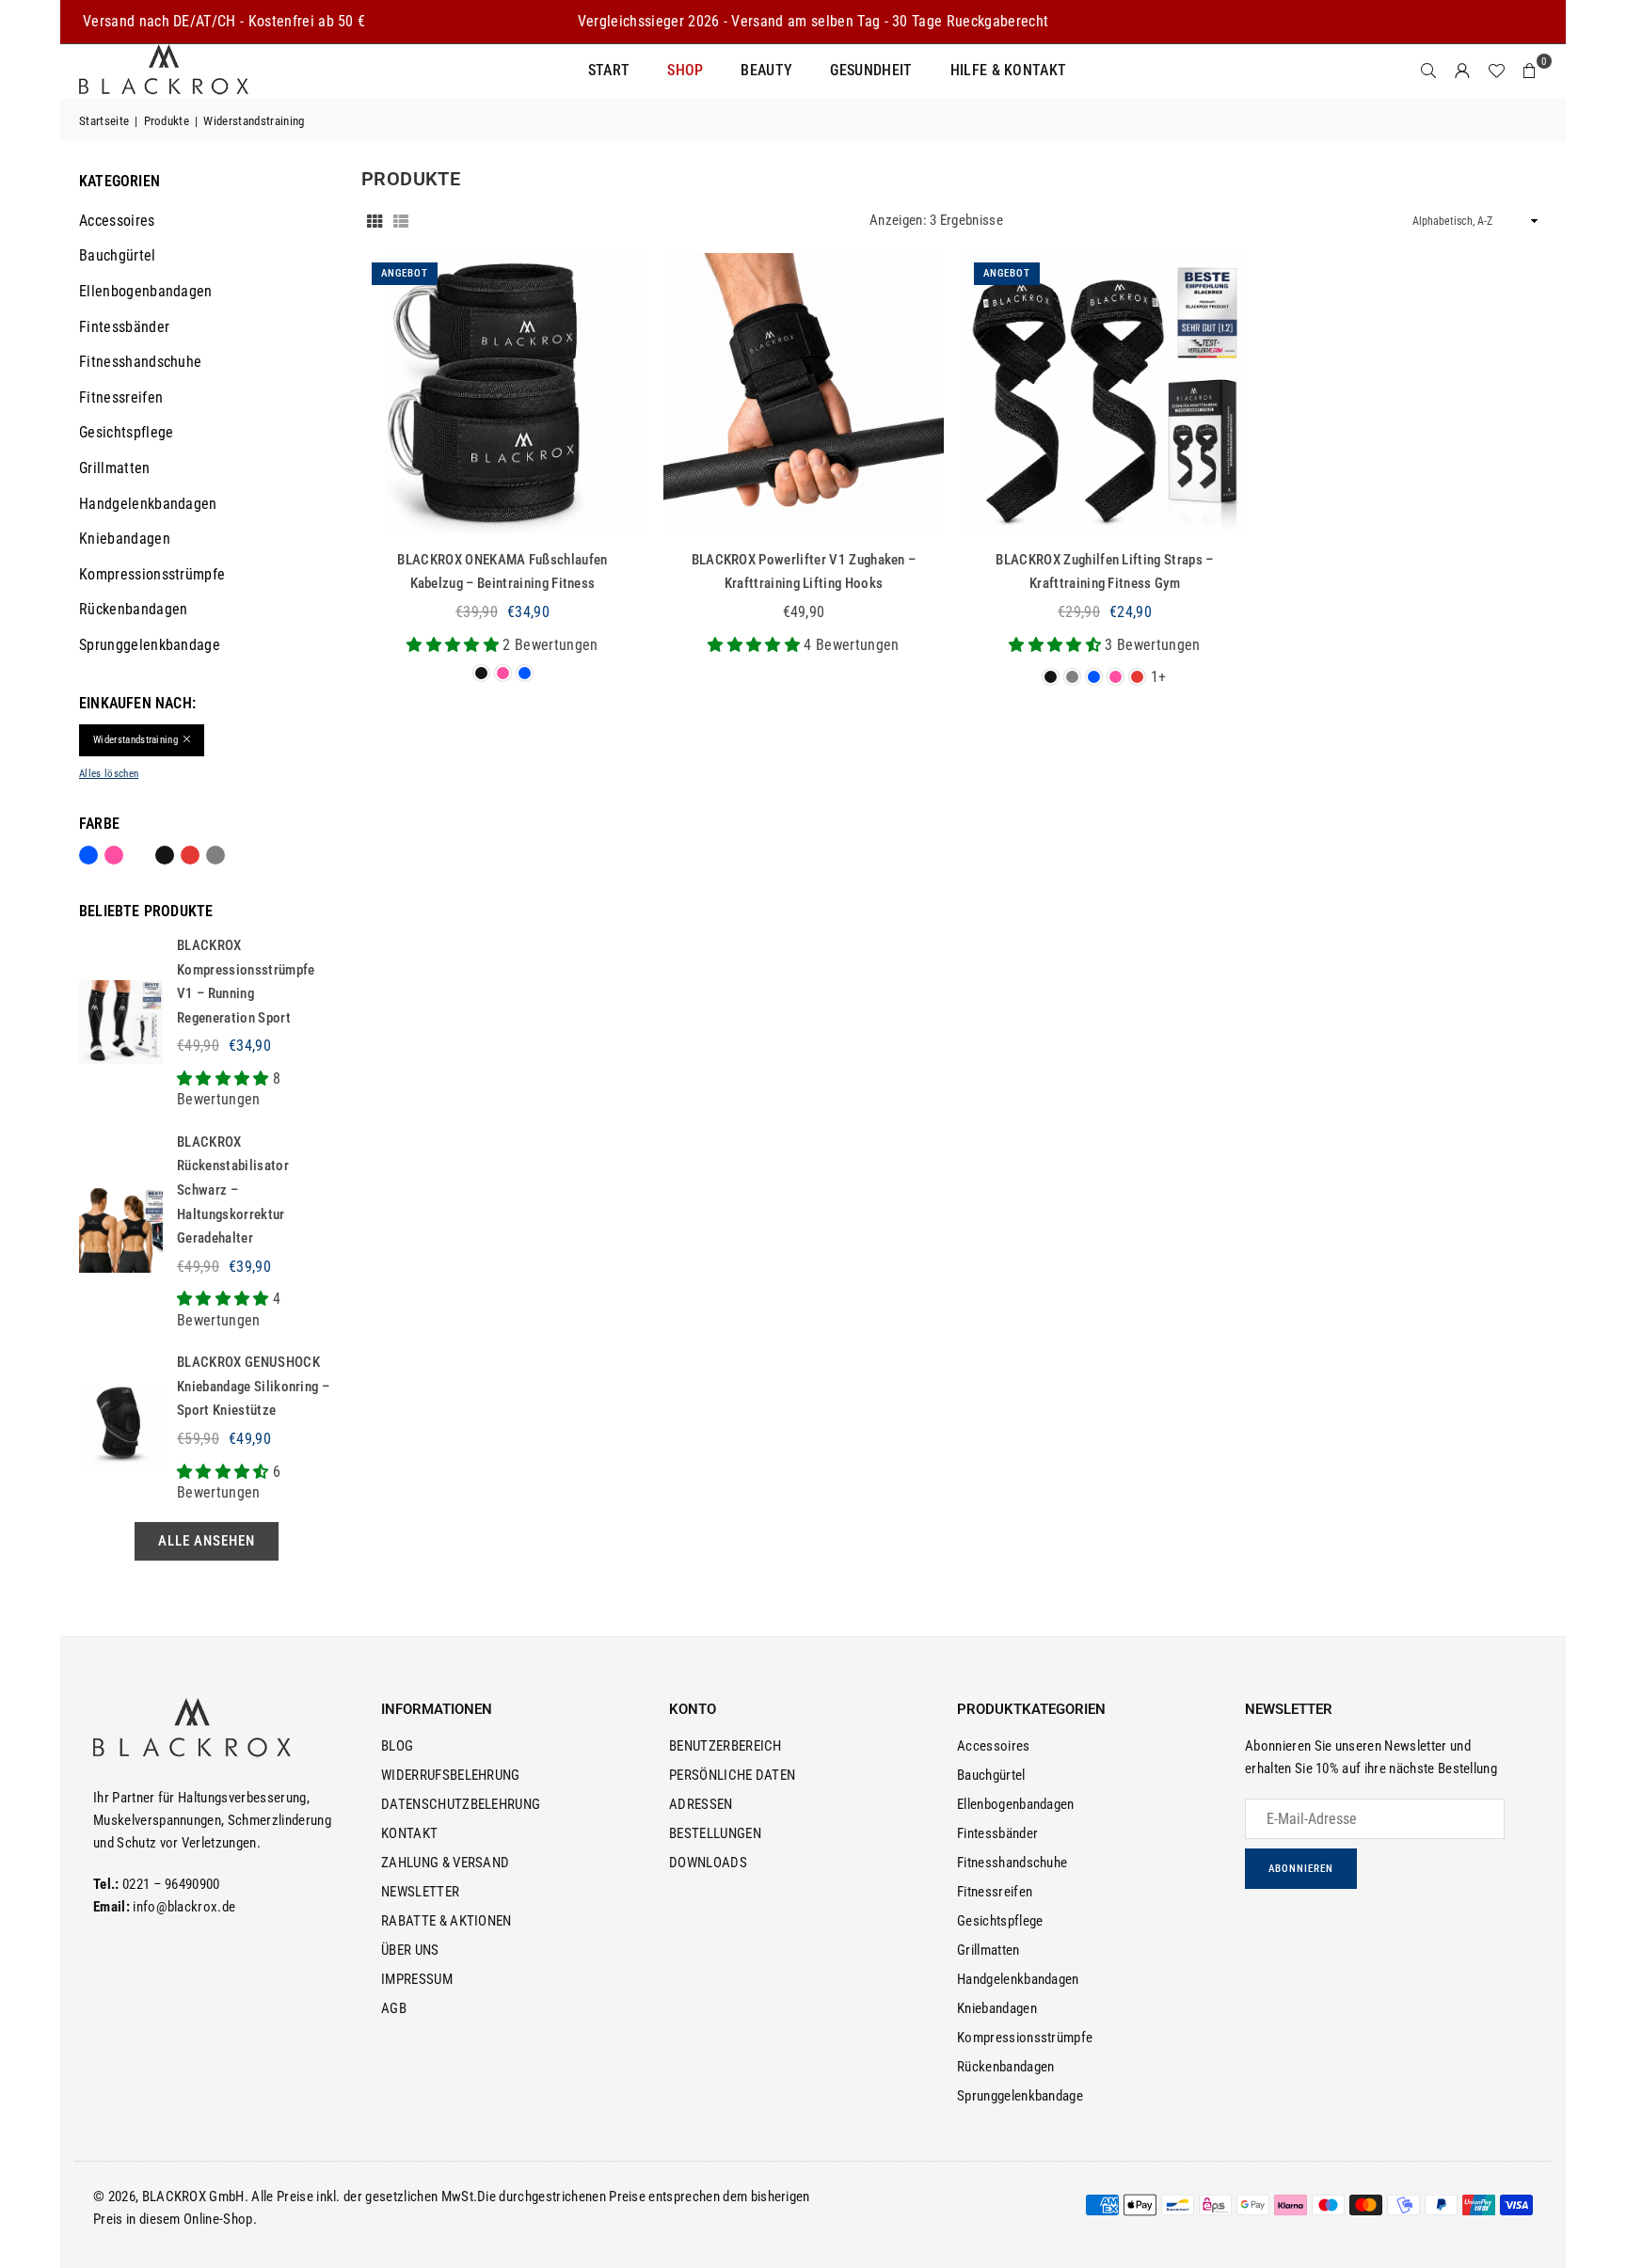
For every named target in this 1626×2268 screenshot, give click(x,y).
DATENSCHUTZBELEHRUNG (461, 1804)
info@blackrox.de (184, 1907)
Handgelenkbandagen (148, 504)
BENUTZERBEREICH (725, 1746)
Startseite (104, 121)
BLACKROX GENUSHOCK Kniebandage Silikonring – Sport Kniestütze (253, 1386)
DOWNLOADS (708, 1863)
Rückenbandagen (133, 609)
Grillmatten (115, 468)
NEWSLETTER (420, 1892)
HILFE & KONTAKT (1009, 70)
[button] (1530, 71)
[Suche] (1428, 71)
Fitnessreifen (121, 397)
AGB (394, 2008)
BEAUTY (766, 70)
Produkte (167, 121)
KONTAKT (409, 1833)
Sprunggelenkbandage (150, 645)
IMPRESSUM (417, 1979)
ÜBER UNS (410, 1950)
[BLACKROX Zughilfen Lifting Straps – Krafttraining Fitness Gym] (1105, 393)
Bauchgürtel (118, 255)
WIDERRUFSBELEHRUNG (451, 1775)
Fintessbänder (124, 327)
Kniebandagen (125, 539)
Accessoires (117, 221)
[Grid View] (375, 220)
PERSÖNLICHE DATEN (732, 1775)
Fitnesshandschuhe (140, 362)
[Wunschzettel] (1496, 71)
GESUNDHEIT (871, 70)
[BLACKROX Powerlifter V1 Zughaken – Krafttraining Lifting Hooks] (804, 393)
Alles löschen (109, 774)
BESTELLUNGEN (715, 1833)
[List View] (401, 220)
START (609, 70)
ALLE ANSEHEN (207, 1541)
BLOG (397, 1746)
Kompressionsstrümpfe (152, 574)
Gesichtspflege (126, 432)
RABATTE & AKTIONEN (446, 1921)
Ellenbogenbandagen (146, 291)
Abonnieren (1301, 1869)
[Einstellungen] (1462, 71)
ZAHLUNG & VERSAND (445, 1863)
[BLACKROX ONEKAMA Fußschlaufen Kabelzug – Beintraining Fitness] (502, 393)
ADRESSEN (701, 1804)
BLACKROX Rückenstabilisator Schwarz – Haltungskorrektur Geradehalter (233, 1190)
